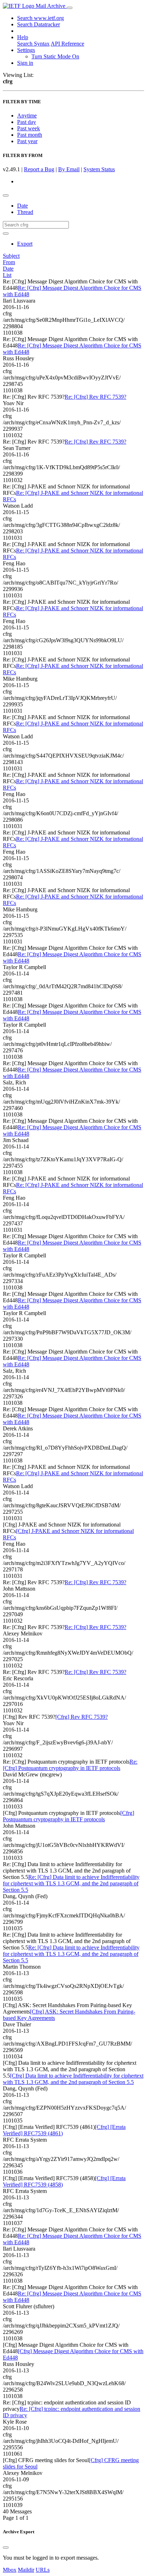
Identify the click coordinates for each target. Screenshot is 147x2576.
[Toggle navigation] (70, 8)
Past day (27, 122)
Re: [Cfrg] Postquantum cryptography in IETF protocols (70, 1765)
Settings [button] (26, 50)
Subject (11, 256)
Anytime (27, 116)
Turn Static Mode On (55, 56)
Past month (30, 135)
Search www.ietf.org (40, 18)
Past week (29, 128)
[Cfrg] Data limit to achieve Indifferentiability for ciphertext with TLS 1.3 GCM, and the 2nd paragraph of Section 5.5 (73, 2079)
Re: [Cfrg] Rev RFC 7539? (95, 397)
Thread (25, 212)
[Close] (6, 2548)
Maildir (26, 2570)
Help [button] (23, 37)
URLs (43, 2570)
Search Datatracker (39, 24)
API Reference (67, 44)
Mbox (10, 2570)
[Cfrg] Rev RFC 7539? (82, 1717)
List (7, 275)
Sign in (25, 63)
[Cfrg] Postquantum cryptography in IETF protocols (69, 1816)
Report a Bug (39, 169)
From (9, 262)
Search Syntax (33, 44)
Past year (27, 141)
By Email (69, 169)
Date (22, 206)
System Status (99, 169)
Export (25, 244)
